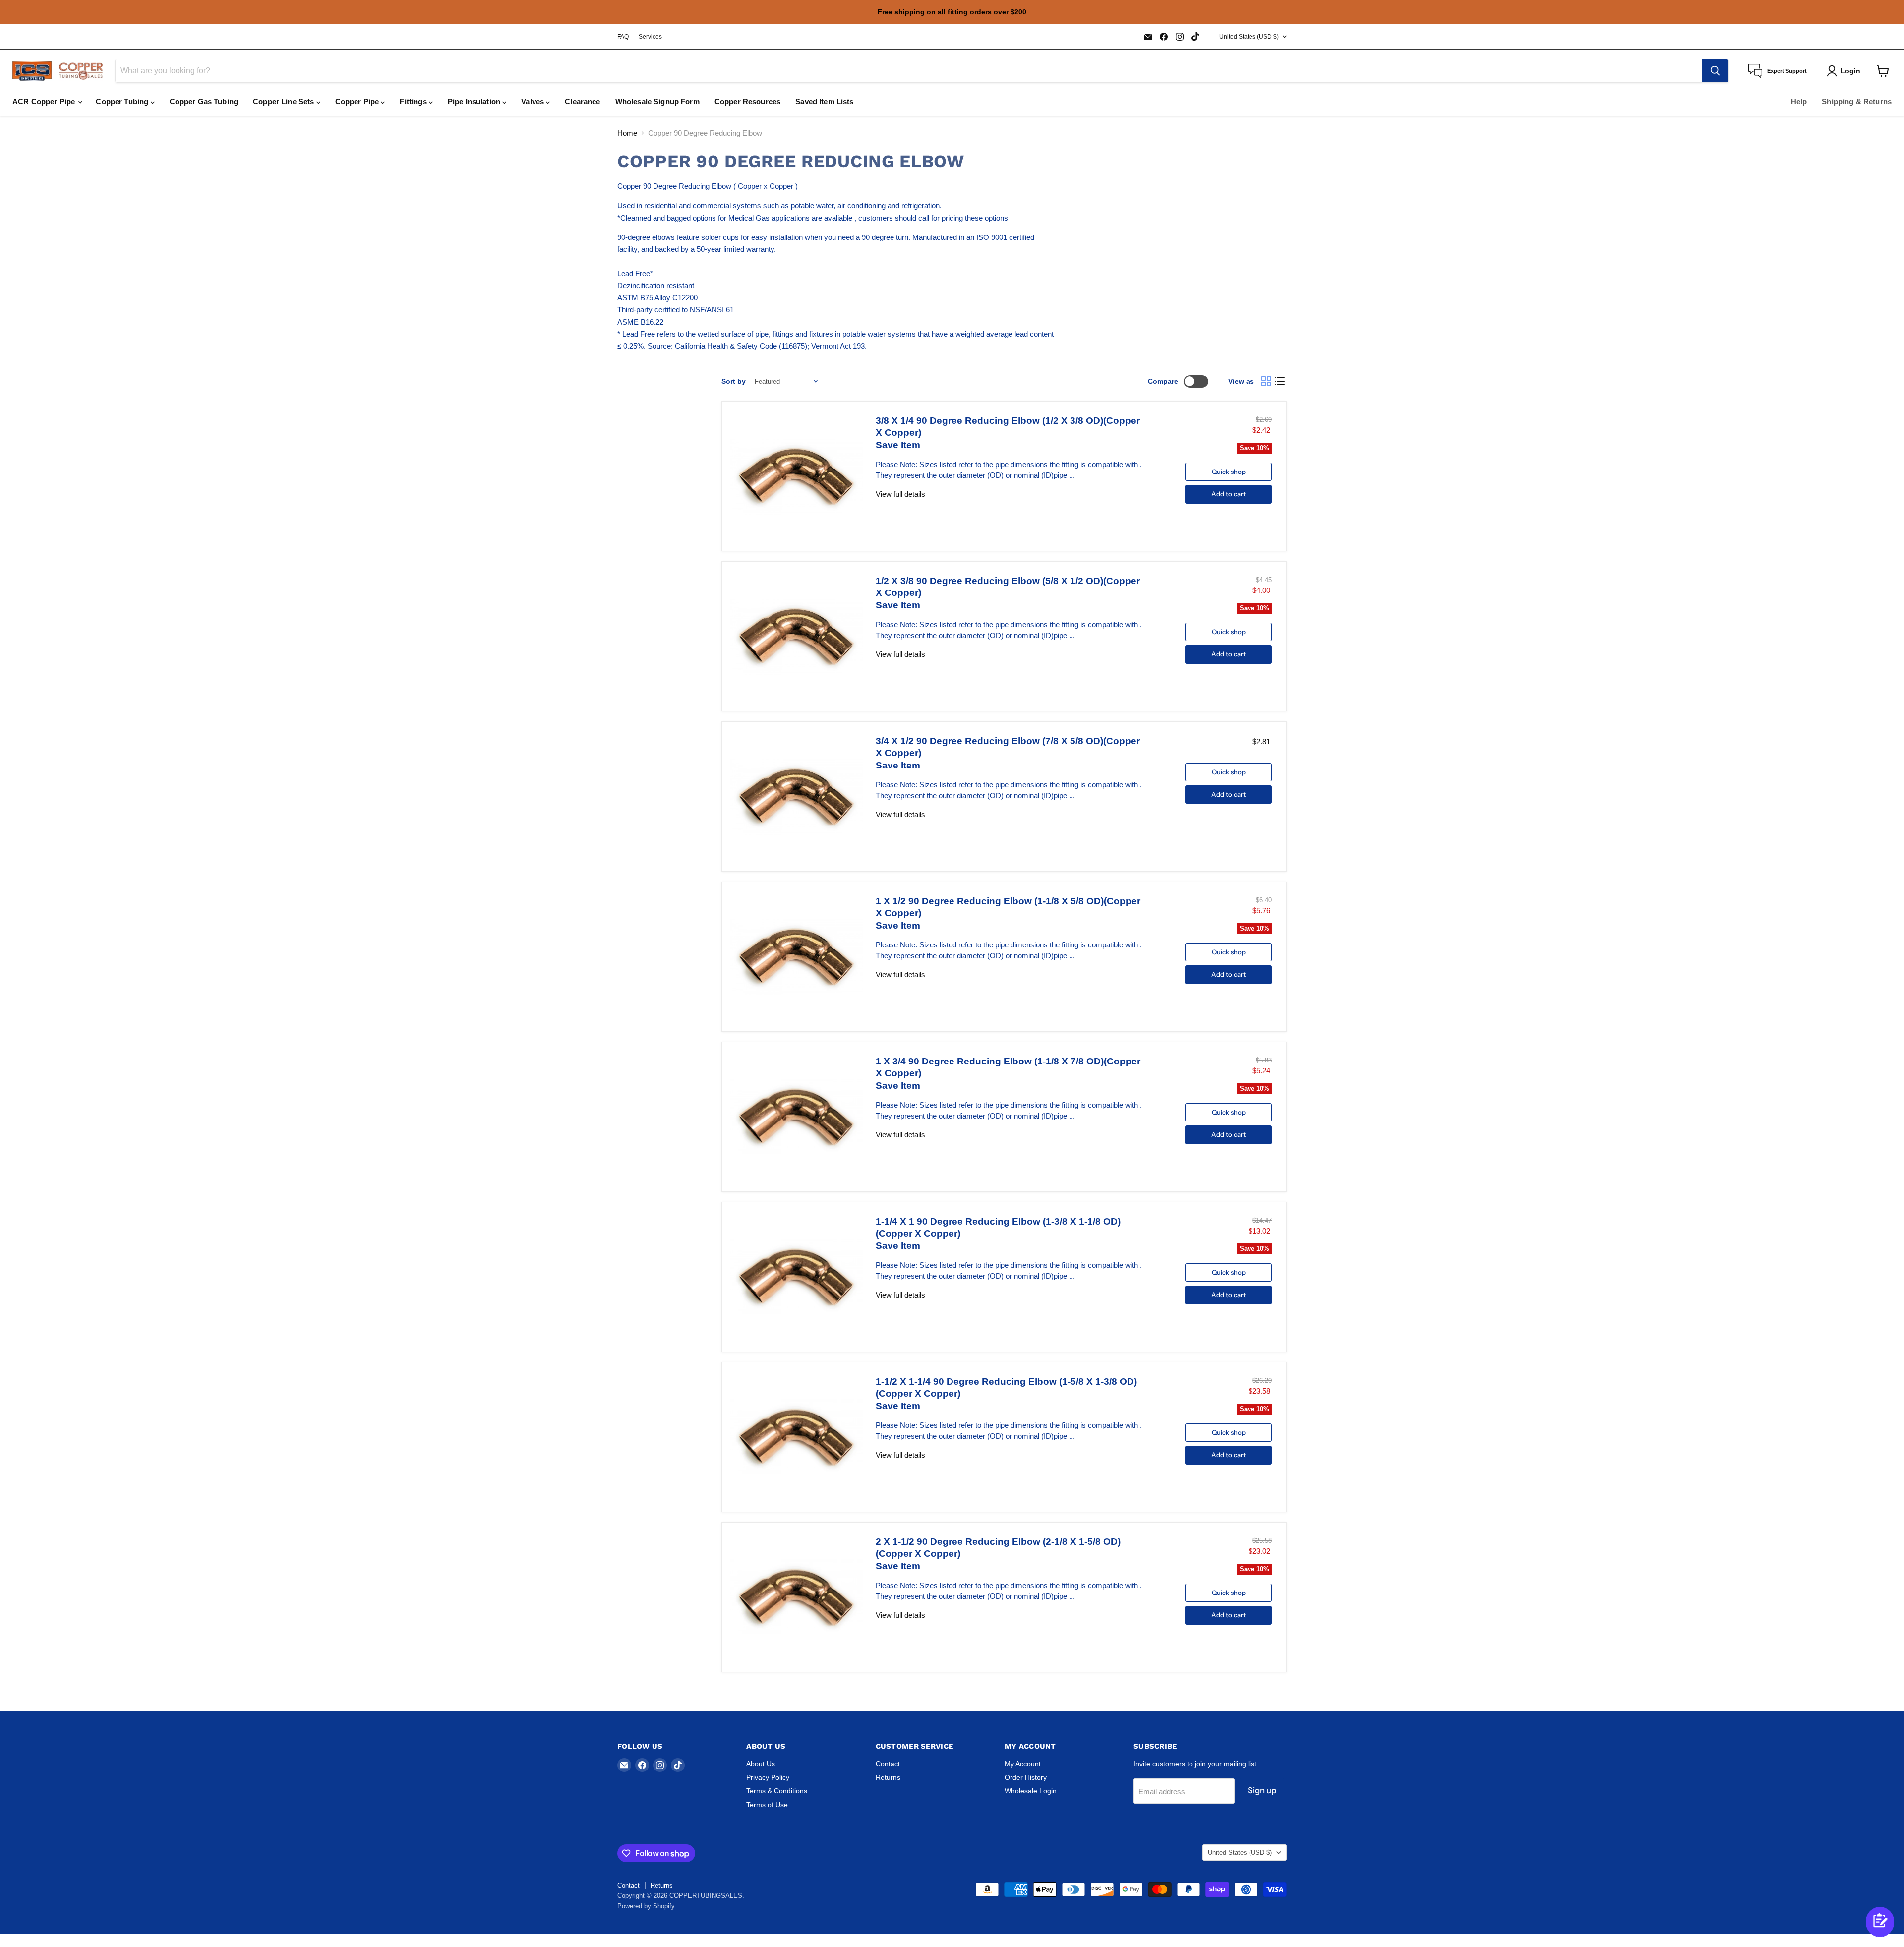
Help (1799, 101)
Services (650, 37)
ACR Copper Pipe (45, 101)
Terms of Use (767, 1805)
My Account (1023, 1764)
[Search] (1715, 71)
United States (1249, 37)
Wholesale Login (1031, 1791)
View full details (900, 494)
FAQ (623, 37)
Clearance (582, 101)
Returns (888, 1777)
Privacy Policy (768, 1777)
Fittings (414, 101)
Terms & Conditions (777, 1791)
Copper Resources (747, 101)
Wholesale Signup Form (657, 101)
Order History (1026, 1777)
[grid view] (1266, 382)
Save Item (898, 445)
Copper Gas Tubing (204, 101)
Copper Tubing (123, 101)
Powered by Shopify (646, 1906)
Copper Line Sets (285, 101)
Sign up (1262, 1790)
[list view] (1280, 382)
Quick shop (1229, 472)
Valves (534, 101)
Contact (888, 1764)
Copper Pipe (358, 101)
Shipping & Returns (1857, 101)
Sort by (734, 381)
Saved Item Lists (824, 101)
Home (627, 133)
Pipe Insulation (475, 101)
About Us (761, 1764)
